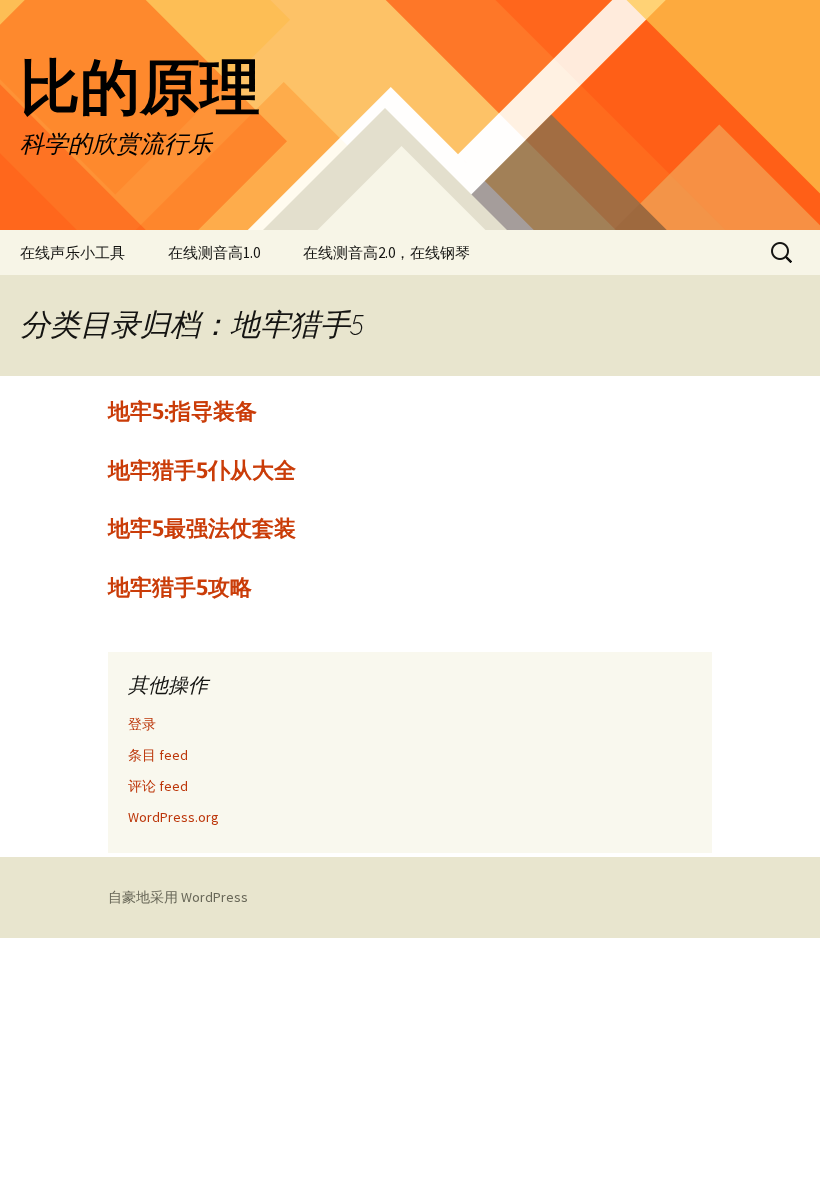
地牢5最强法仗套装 (202, 528)
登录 (142, 724)
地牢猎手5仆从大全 (202, 470)
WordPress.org (173, 817)
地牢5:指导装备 (182, 411)
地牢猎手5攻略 (180, 587)
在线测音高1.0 (214, 252)
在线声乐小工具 (72, 252)
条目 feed (158, 755)
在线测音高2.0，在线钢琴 (386, 252)
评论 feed (158, 786)
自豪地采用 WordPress (178, 897)
